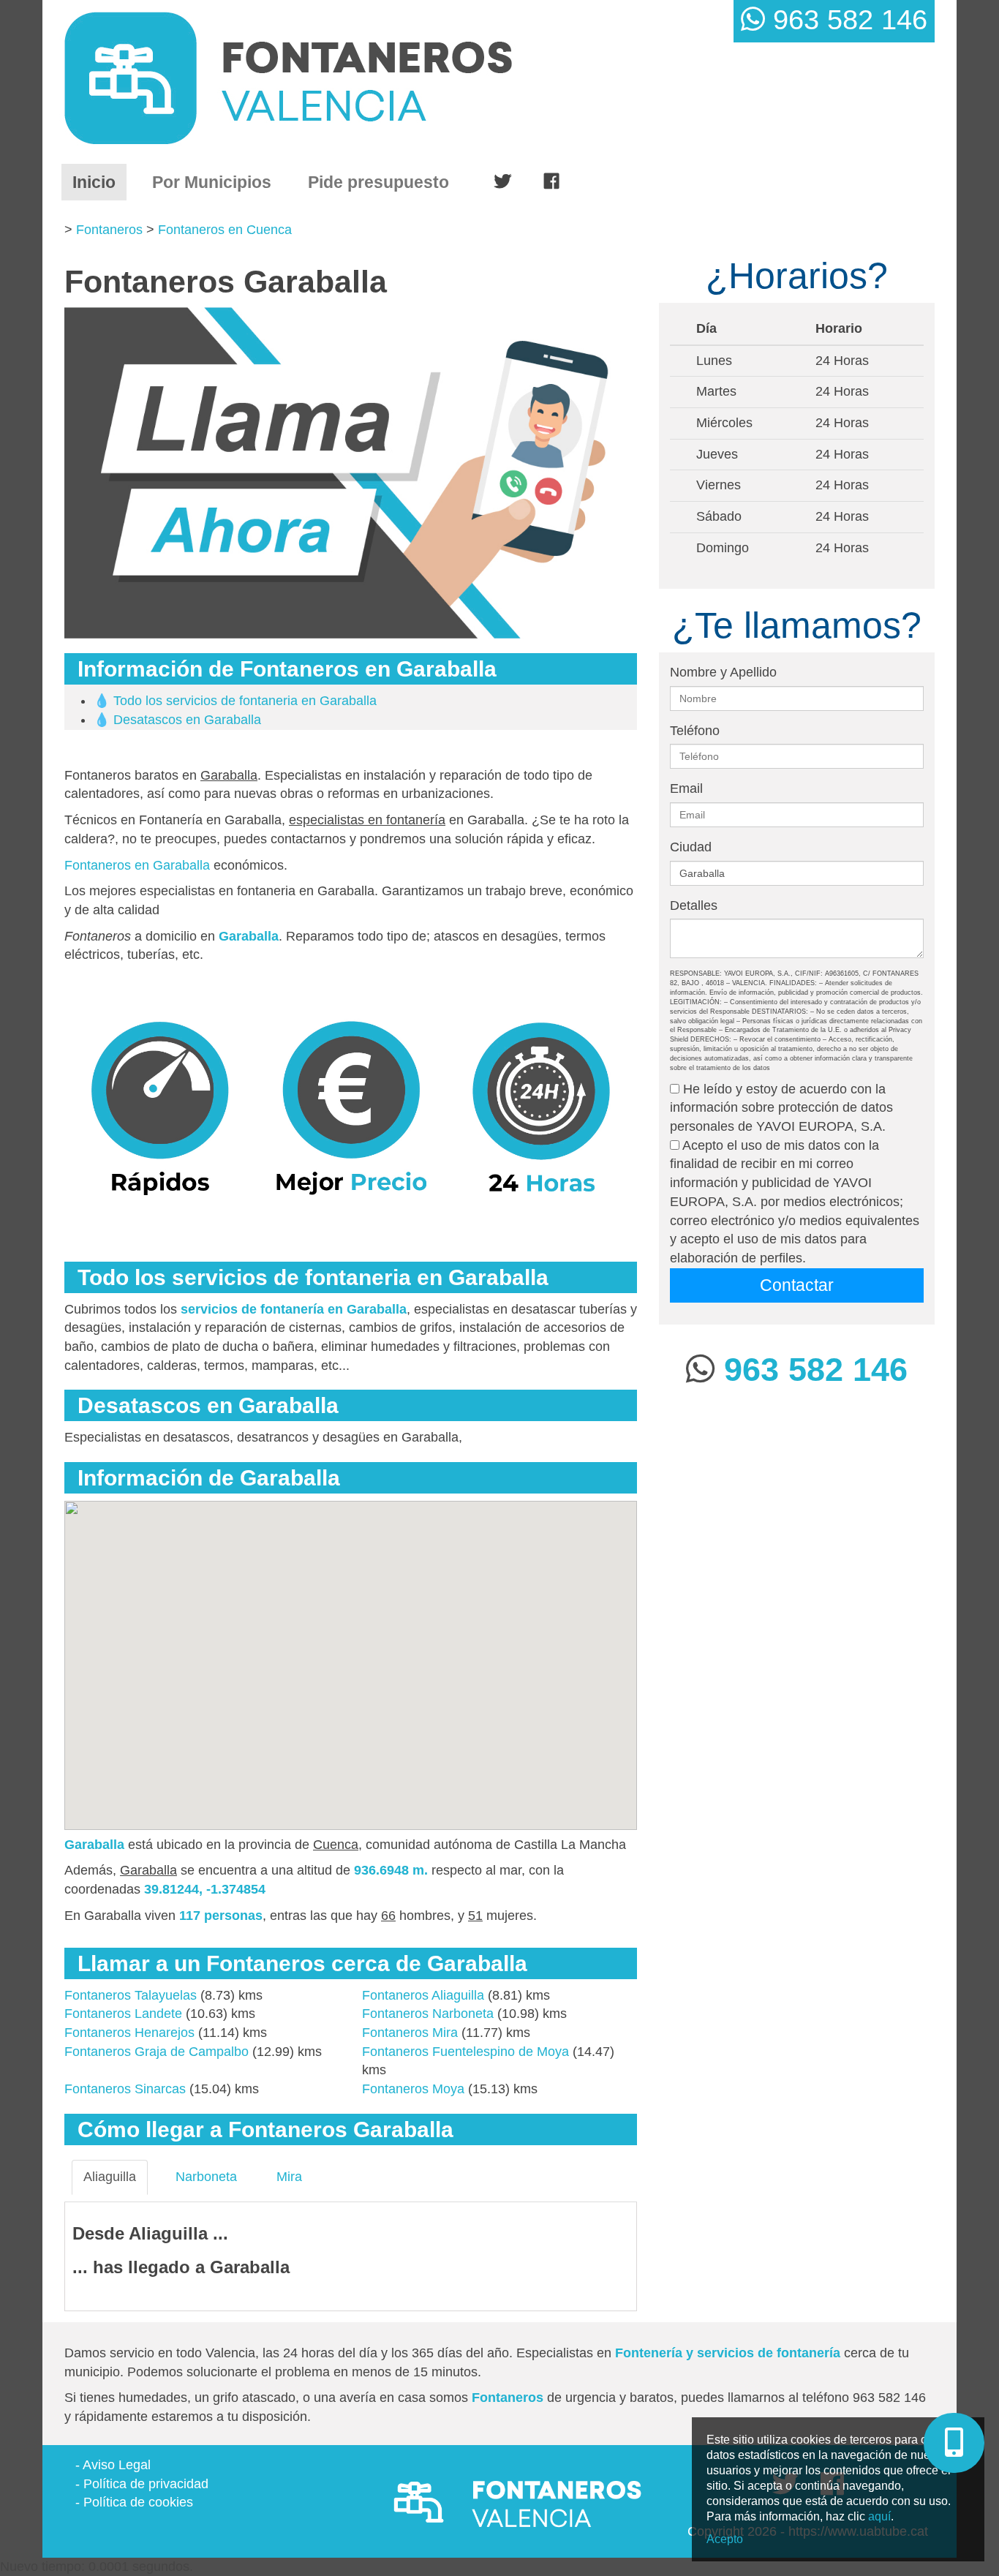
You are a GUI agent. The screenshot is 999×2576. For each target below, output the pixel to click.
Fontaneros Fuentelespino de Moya (465, 2052)
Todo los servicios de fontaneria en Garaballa (245, 701)
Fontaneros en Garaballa (137, 865)
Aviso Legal (117, 2465)
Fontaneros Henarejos (129, 2033)
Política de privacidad (146, 2484)
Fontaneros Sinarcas (125, 2089)
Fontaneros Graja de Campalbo (157, 2052)
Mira (289, 2177)
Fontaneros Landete (123, 2014)
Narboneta (206, 2177)
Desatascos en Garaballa (187, 720)
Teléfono (695, 731)
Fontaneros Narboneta (428, 2014)
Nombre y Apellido (723, 672)
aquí (879, 2516)
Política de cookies (138, 2502)
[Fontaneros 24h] (347, 78)
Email (686, 788)
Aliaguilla (110, 2177)
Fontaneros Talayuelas (131, 1995)
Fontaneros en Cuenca (225, 230)
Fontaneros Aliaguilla (423, 1995)
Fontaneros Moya (413, 2089)
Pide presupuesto (378, 182)
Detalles (694, 905)
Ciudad (691, 847)
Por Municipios (212, 182)
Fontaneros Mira (410, 2033)
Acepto (725, 2539)
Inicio (99, 182)
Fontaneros (109, 230)
